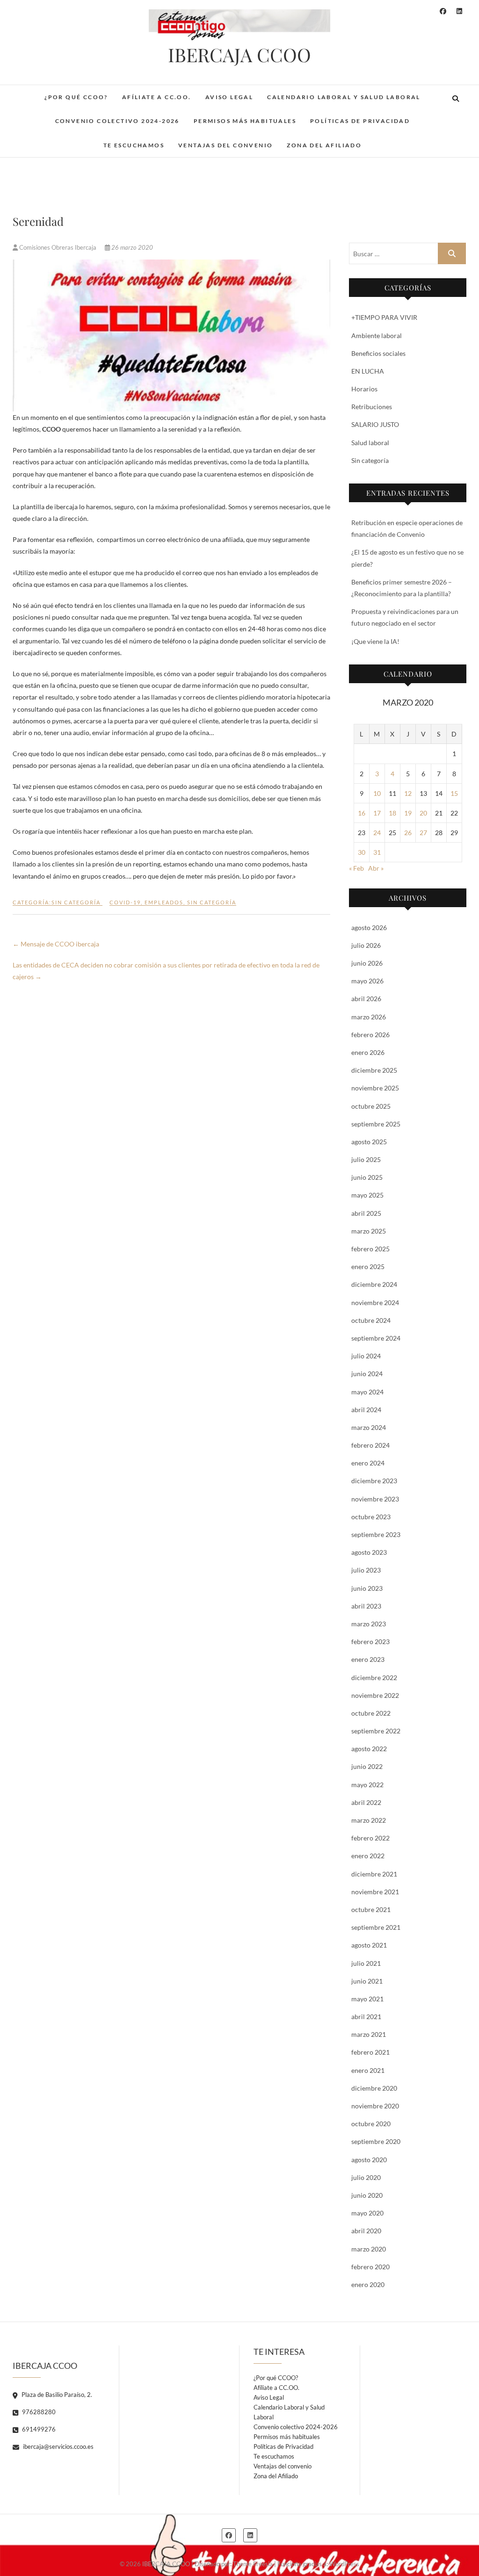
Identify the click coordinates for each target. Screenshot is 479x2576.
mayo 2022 (367, 1785)
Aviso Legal (229, 97)
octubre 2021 (371, 1909)
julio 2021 (366, 1963)
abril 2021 (366, 2017)
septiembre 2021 (376, 1927)
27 (423, 833)
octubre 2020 (371, 2124)
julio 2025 (366, 1159)
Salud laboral (370, 443)
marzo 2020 (369, 2249)
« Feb (356, 868)
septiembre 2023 (376, 1534)
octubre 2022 (371, 1713)
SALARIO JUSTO (375, 424)
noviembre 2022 (375, 1695)
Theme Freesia (253, 2564)
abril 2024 (366, 1410)
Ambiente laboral (377, 336)
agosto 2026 (369, 927)
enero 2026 (368, 1052)
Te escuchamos (134, 145)
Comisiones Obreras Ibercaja (58, 247)
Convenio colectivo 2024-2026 (117, 121)
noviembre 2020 (375, 2106)
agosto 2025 (369, 1142)
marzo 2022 (369, 1820)
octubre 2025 (371, 1106)
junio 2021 (367, 1981)
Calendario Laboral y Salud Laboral (344, 97)
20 (423, 813)
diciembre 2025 (374, 1070)
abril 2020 (366, 2231)
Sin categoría (76, 902)
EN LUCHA (368, 371)
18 (392, 813)
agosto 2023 (369, 1552)
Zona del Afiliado (324, 145)
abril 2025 (366, 1213)
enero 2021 (368, 2070)
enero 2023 (368, 1659)
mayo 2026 (367, 981)
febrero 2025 (370, 1249)
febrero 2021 (370, 2052)
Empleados (164, 902)
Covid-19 (125, 902)
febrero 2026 (370, 1035)
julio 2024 (366, 1356)
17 (377, 813)
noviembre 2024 (375, 1302)
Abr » (376, 868)
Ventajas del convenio (225, 145)
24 (377, 833)
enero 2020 (368, 2284)
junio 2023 (367, 1588)
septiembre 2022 (376, 1731)
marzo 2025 (369, 1231)
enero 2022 (368, 1856)
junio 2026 (367, 963)
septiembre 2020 (376, 2141)
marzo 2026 (369, 1017)
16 (362, 813)
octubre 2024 (371, 1320)
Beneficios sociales (378, 353)
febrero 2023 (370, 1642)
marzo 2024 (369, 1427)
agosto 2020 (369, 2160)
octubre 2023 (371, 1517)
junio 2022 (367, 1766)
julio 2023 (366, 1570)
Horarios (364, 389)
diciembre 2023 (374, 1481)
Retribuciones (372, 407)
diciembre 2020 (374, 2088)
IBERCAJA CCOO (239, 55)
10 (377, 793)
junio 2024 (367, 1374)
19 (408, 813)
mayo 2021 (367, 1999)
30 (362, 852)
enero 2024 (368, 1463)
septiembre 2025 (376, 1124)
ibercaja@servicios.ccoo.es (58, 2446)
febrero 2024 (370, 1445)
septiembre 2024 (376, 1338)
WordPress (344, 2564)
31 (377, 852)
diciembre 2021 (374, 1874)
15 (454, 793)
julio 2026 (366, 945)
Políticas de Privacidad (360, 121)
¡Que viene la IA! (375, 641)
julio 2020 (366, 2177)
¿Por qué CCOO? (76, 97)
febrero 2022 (370, 1838)
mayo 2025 (367, 1195)
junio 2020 (367, 2195)
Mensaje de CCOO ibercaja (56, 944)
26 (408, 833)
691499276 (38, 2429)
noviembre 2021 (375, 1892)
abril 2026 (366, 999)
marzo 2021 (369, 2034)
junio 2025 (367, 1177)
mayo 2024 (367, 1392)
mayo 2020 (367, 2213)
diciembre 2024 (374, 1284)
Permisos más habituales (245, 121)
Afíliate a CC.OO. (157, 97)
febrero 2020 (370, 2267)
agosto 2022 (369, 1749)
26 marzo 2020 (131, 247)
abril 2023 (366, 1606)
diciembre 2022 (374, 1678)
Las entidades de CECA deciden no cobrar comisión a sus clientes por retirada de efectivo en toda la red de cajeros (166, 971)
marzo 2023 (369, 1624)
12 (408, 793)
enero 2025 (368, 1266)
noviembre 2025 (375, 1088)
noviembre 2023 (375, 1499)
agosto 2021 (369, 1945)
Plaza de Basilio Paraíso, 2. (56, 2395)
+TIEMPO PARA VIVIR (384, 317)
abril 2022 (366, 1802)
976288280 (38, 2412)
